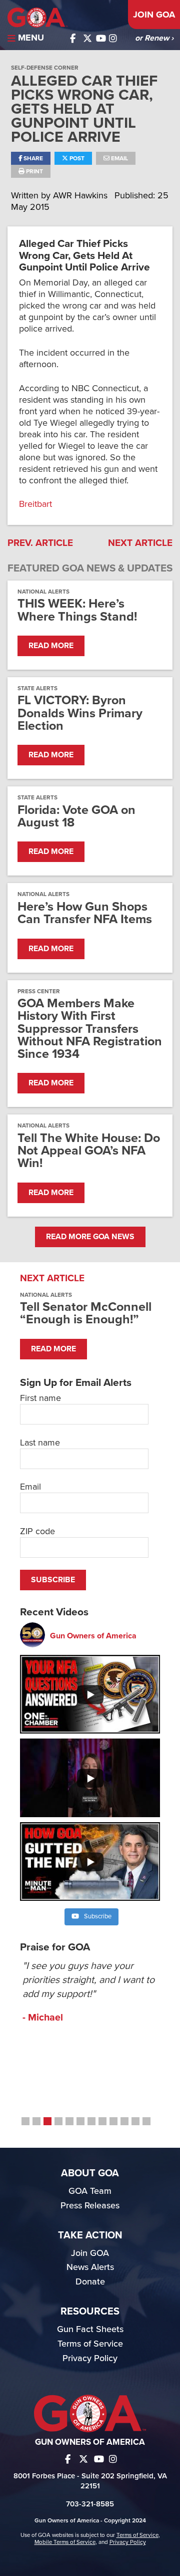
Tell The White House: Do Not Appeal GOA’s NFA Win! (89, 1151)
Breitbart (35, 504)
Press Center (39, 991)
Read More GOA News (90, 1237)
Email (119, 158)
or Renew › (154, 38)
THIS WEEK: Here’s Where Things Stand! (77, 610)
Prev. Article (40, 543)
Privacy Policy (90, 2358)
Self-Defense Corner (45, 68)
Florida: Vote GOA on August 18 (76, 816)
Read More (51, 646)
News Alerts (90, 2267)
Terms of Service (90, 2344)
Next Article (140, 543)
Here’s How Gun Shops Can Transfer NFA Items (85, 913)
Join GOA (154, 15)
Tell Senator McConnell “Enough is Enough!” (86, 1313)
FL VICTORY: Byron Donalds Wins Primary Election (80, 713)
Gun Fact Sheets (90, 2329)
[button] (25, 2121)
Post (76, 158)
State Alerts (37, 688)
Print (34, 171)
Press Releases (90, 2205)
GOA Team (90, 2191)
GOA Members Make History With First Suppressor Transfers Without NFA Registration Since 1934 (90, 1029)
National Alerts (43, 592)
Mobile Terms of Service (65, 2542)
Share (32, 158)
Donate (90, 2281)
